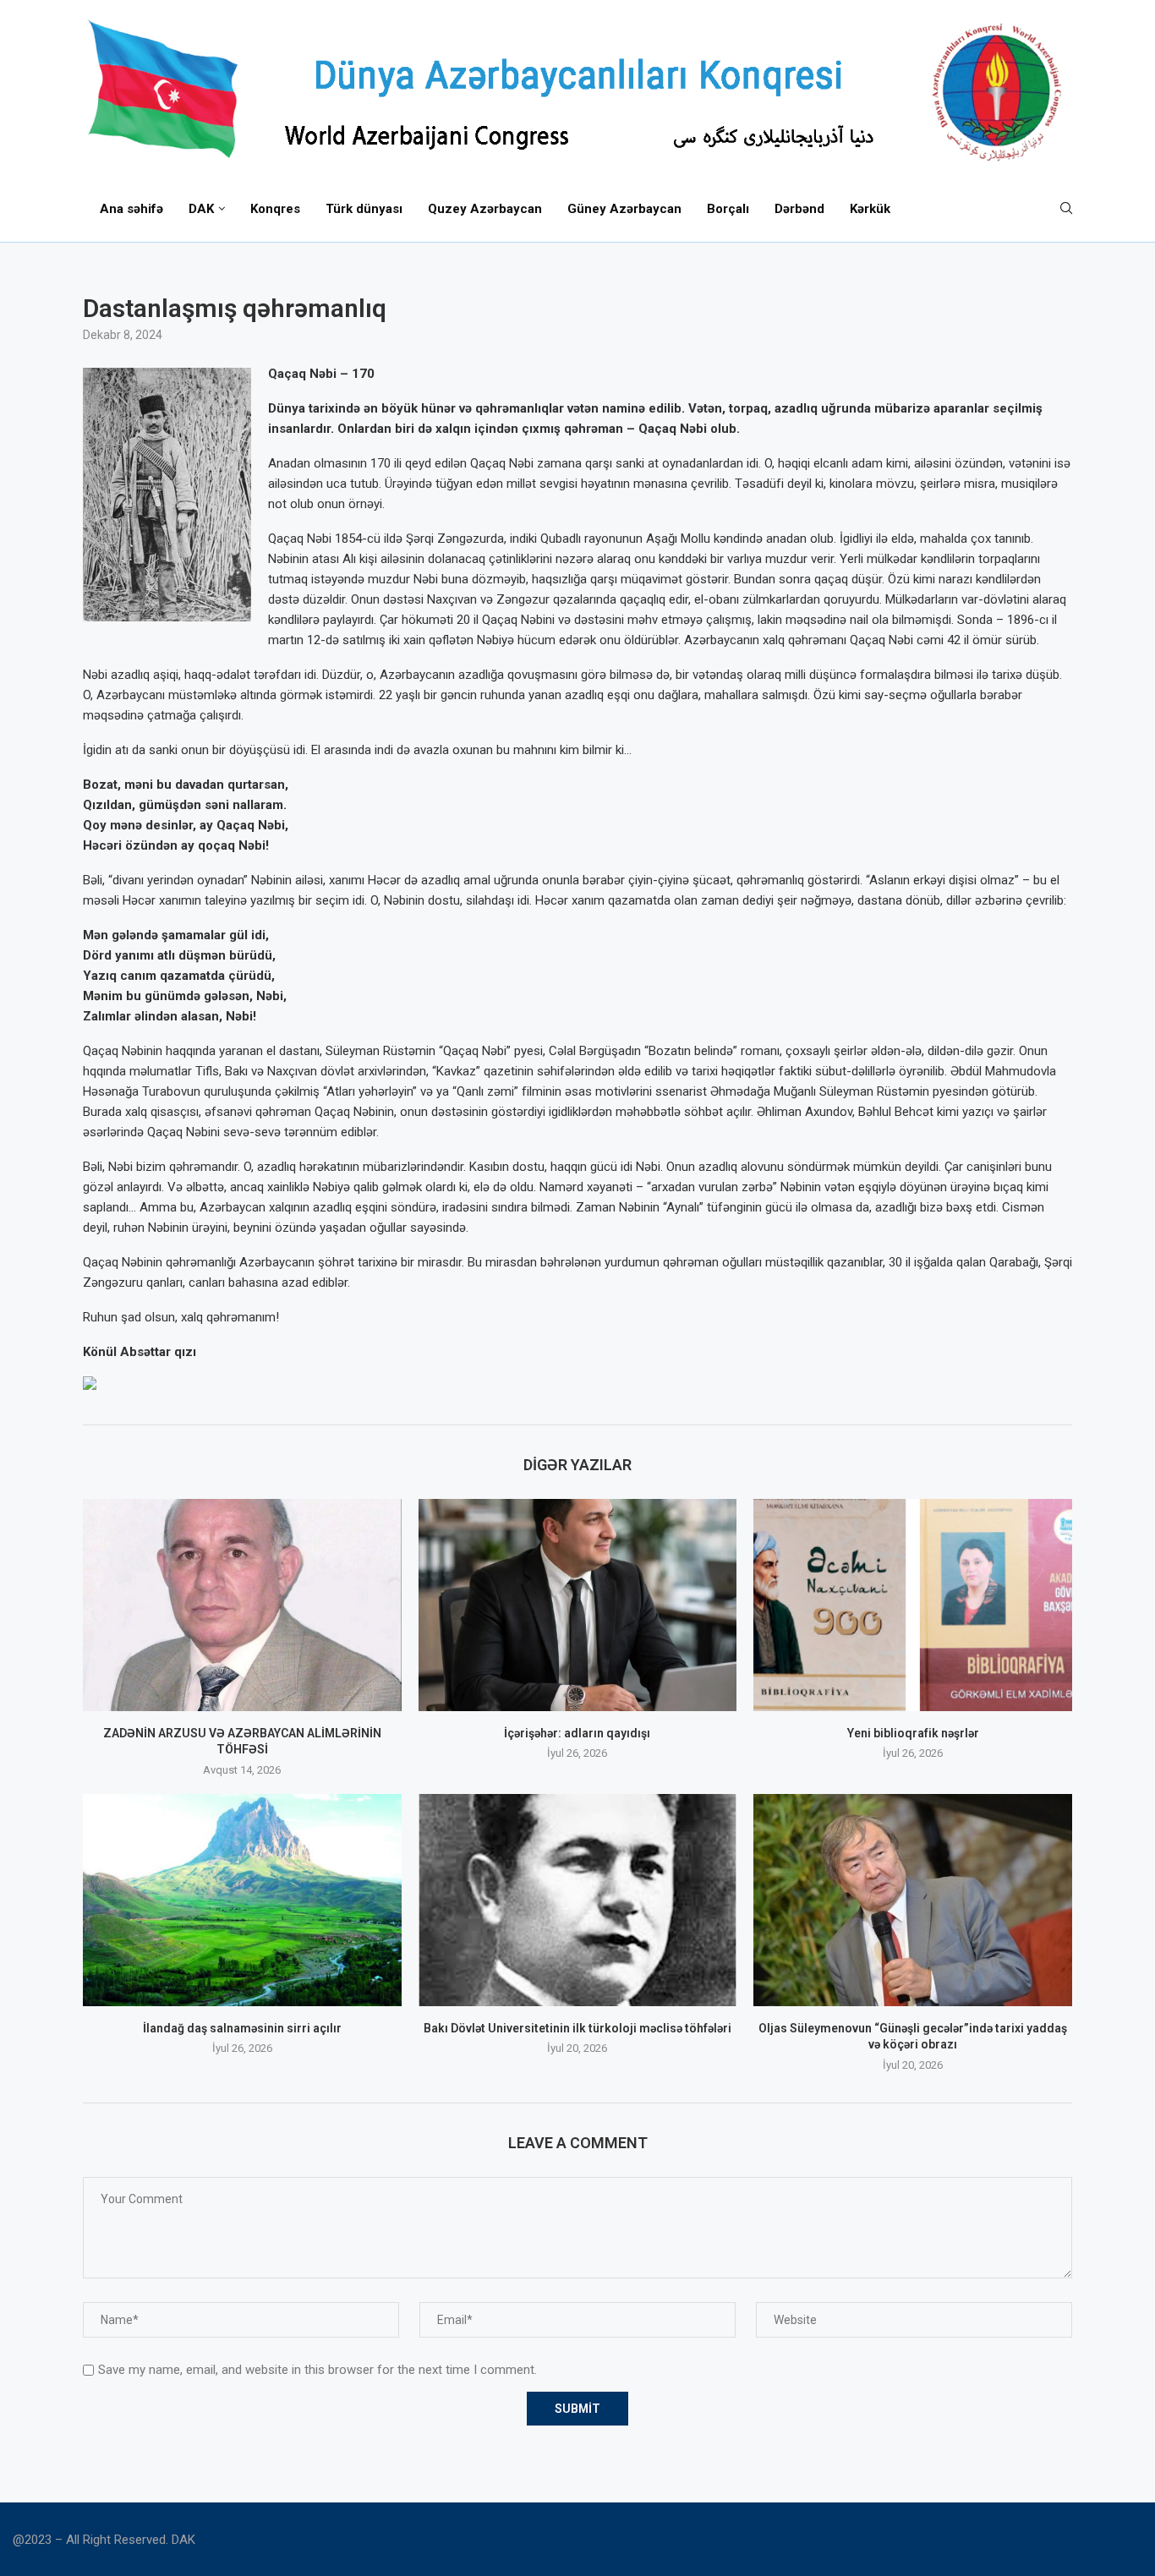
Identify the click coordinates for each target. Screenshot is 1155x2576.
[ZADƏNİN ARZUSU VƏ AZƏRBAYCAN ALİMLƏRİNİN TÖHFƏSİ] (242, 1605)
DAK (201, 209)
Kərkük (870, 209)
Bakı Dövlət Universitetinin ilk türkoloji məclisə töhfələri (577, 2028)
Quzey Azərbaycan (485, 209)
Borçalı (728, 209)
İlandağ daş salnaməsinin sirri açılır (242, 2028)
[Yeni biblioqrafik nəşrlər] (913, 1605)
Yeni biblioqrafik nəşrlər (913, 1733)
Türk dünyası (364, 209)
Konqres (275, 209)
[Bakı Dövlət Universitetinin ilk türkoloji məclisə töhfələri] (578, 1900)
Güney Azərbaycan (624, 209)
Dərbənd (799, 209)
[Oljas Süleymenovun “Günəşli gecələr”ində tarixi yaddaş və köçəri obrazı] (913, 1900)
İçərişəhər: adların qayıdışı (577, 1733)
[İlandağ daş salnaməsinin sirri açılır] (242, 1900)
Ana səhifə (131, 209)
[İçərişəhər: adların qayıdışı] (578, 1605)
